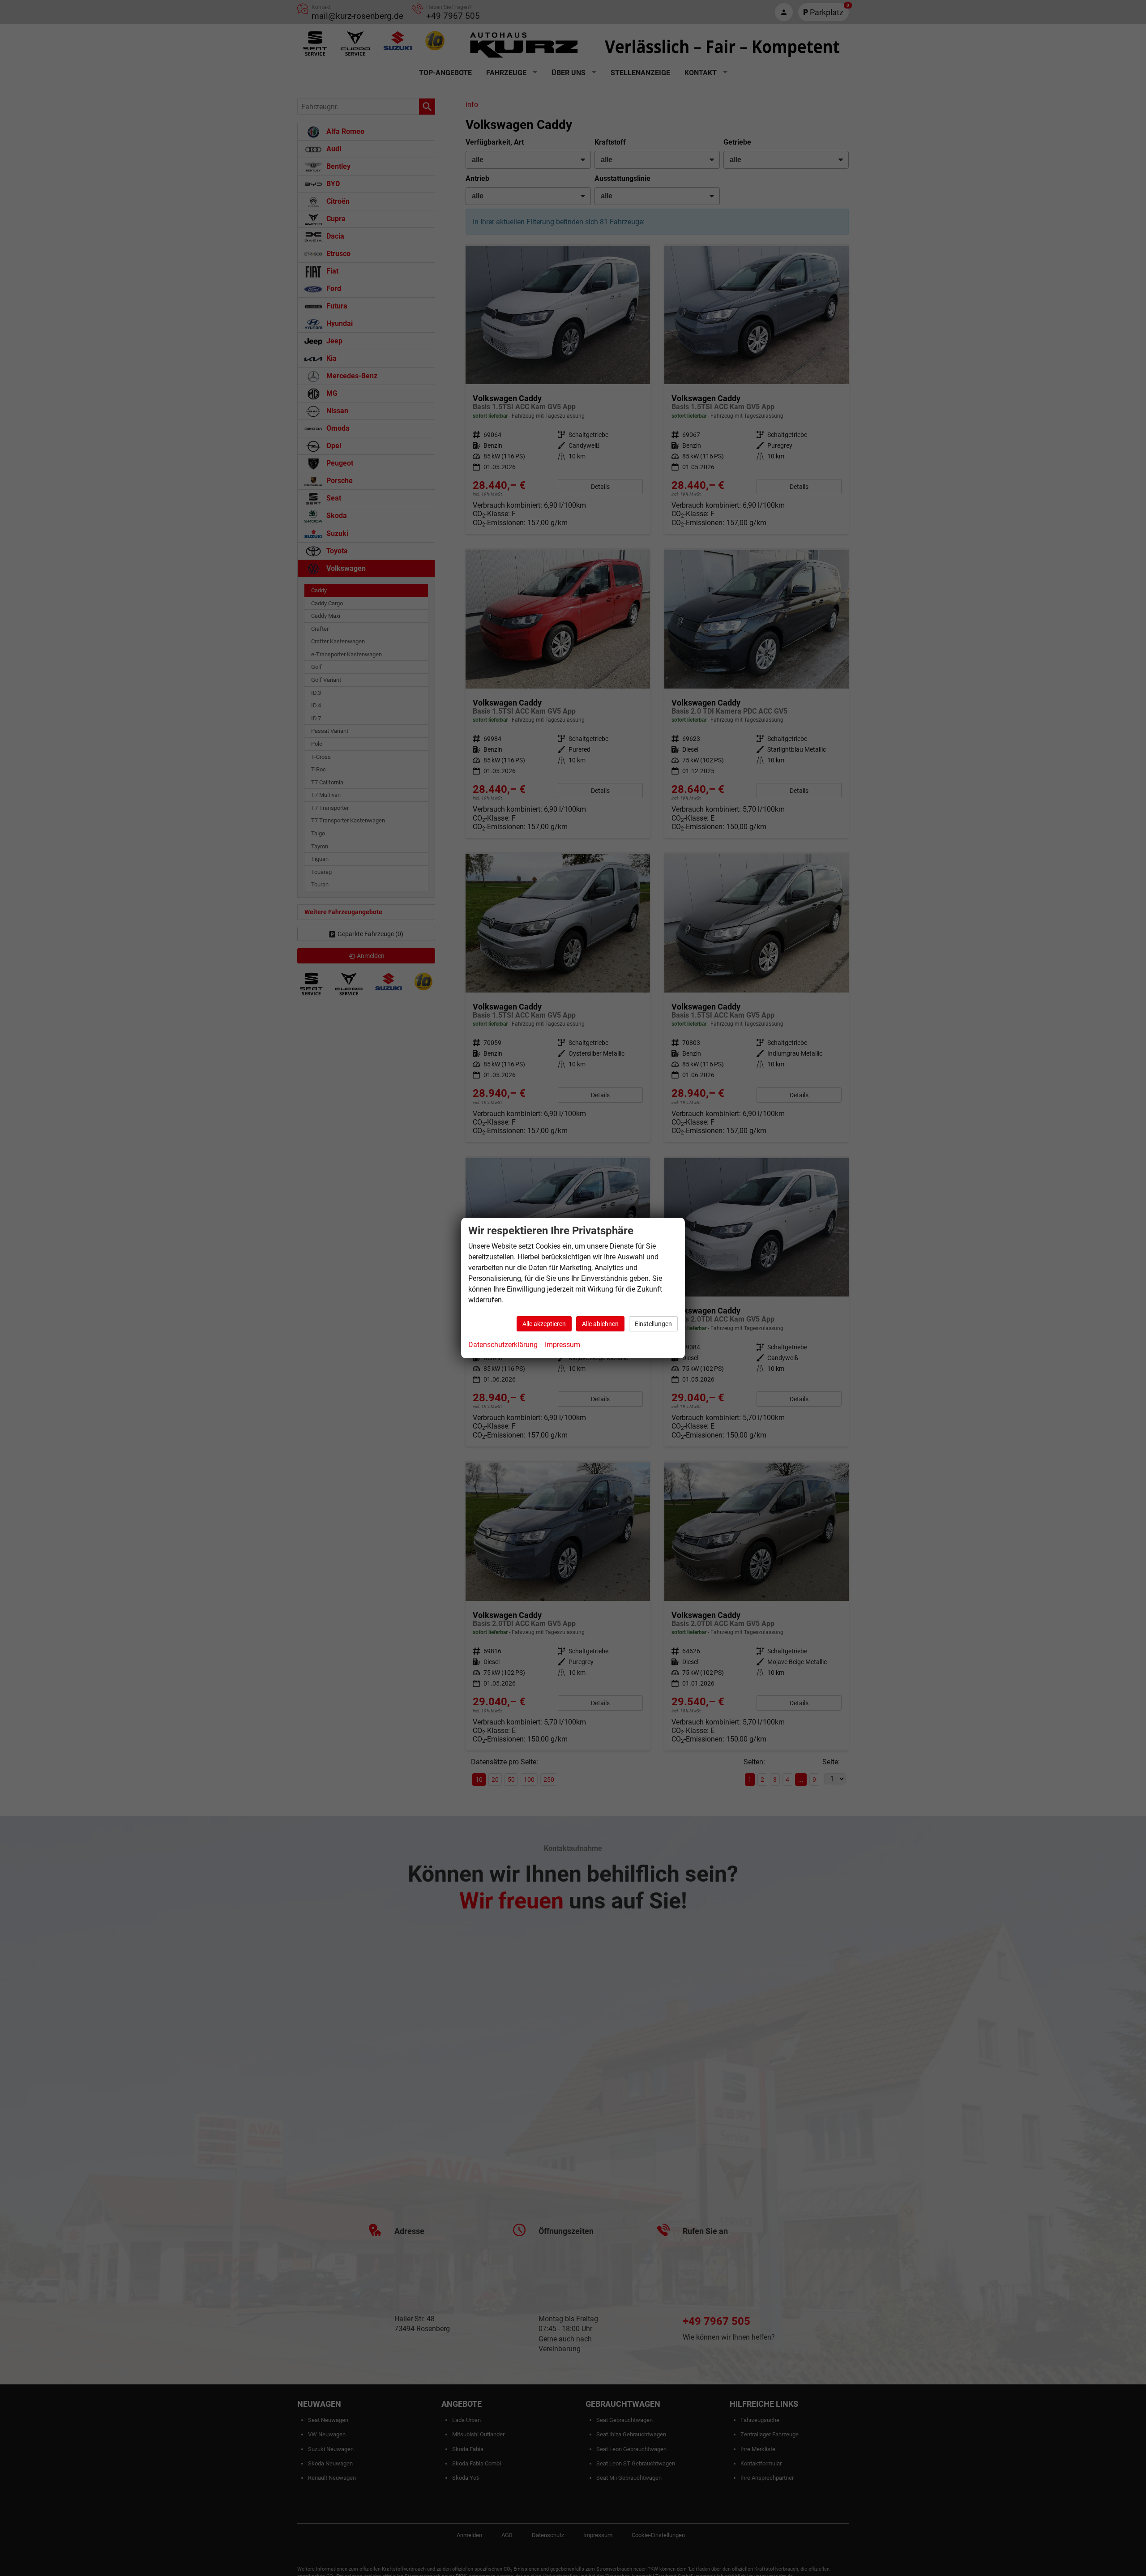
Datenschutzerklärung (503, 1345)
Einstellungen (653, 1324)
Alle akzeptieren (544, 1324)
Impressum (562, 1345)
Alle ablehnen (600, 1324)
